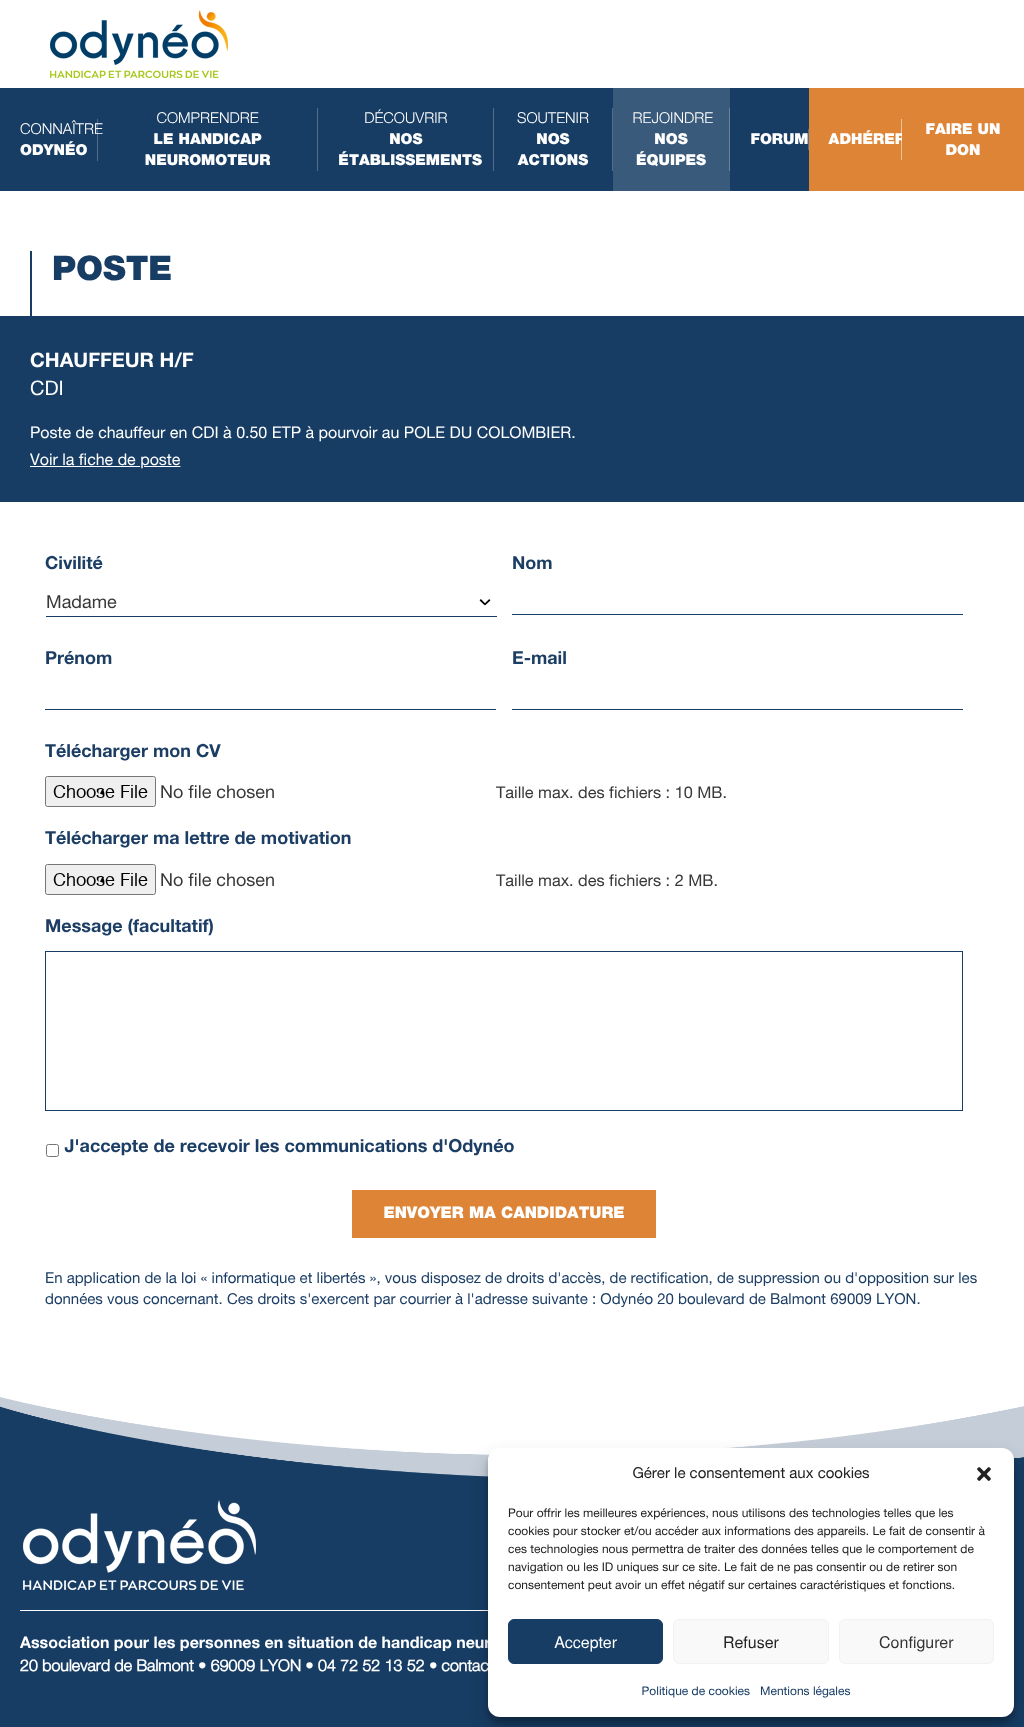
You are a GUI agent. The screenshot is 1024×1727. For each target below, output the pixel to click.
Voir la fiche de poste (105, 459)
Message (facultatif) (129, 926)
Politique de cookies (696, 1691)
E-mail (539, 658)
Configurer (916, 1641)
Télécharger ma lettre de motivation (198, 838)
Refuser (751, 1641)
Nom (532, 563)
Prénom (78, 658)
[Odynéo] (139, 42)
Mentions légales (805, 1691)
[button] (984, 1474)
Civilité (74, 563)
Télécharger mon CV (133, 751)
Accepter (585, 1641)
